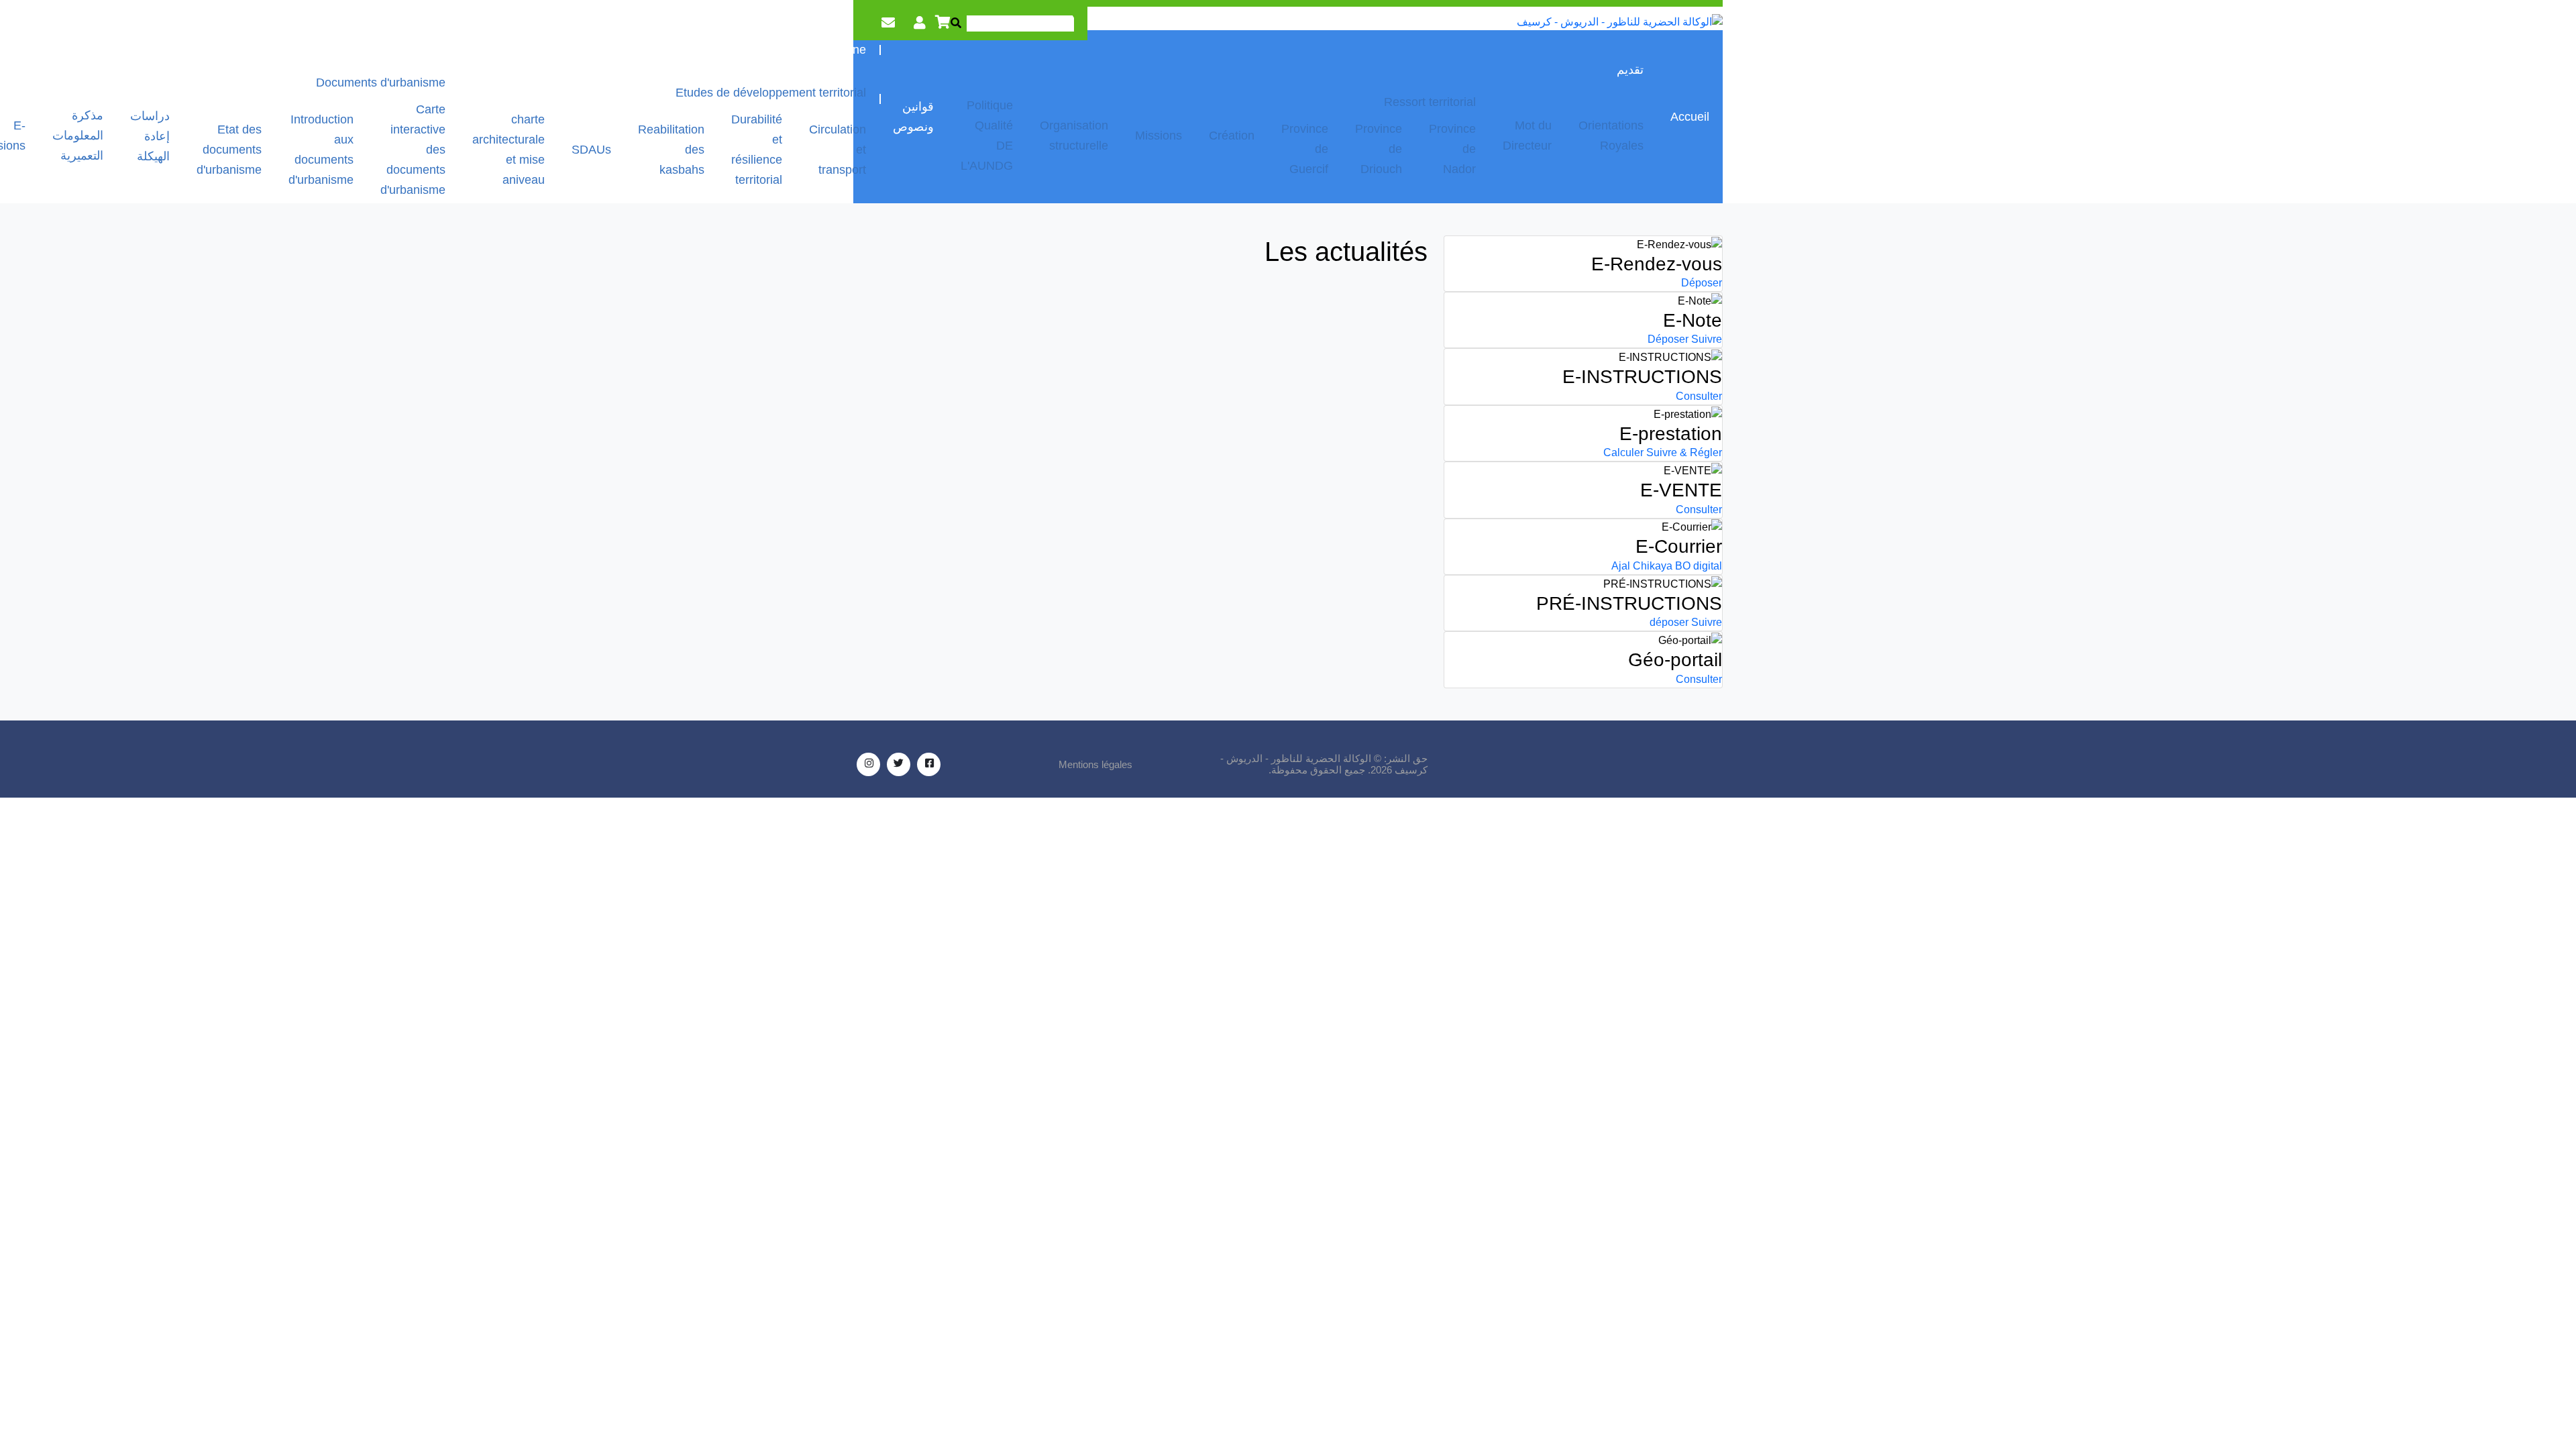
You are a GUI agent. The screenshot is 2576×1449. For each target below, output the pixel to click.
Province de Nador (1452, 149)
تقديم (1630, 70)
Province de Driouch (1379, 149)
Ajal (1621, 566)
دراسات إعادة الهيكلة (150, 136)
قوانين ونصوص (913, 117)
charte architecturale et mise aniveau (508, 150)
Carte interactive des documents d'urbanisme (413, 150)
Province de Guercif (1305, 149)
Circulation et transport (838, 150)
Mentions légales (1095, 764)
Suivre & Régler (1684, 452)
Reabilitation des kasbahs (671, 150)
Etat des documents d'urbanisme (229, 150)
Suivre (1707, 339)
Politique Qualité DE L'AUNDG (987, 136)
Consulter (1699, 396)
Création (1232, 136)
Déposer (1702, 283)
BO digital (1699, 566)
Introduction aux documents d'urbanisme (321, 150)
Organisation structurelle (1074, 136)
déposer (1669, 622)
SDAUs (591, 150)
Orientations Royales (1611, 136)
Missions (1159, 136)
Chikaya (1653, 566)
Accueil (1690, 117)
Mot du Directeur (1527, 136)
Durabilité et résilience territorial (757, 150)
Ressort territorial (1430, 102)
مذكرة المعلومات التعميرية (78, 136)
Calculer (1623, 452)
